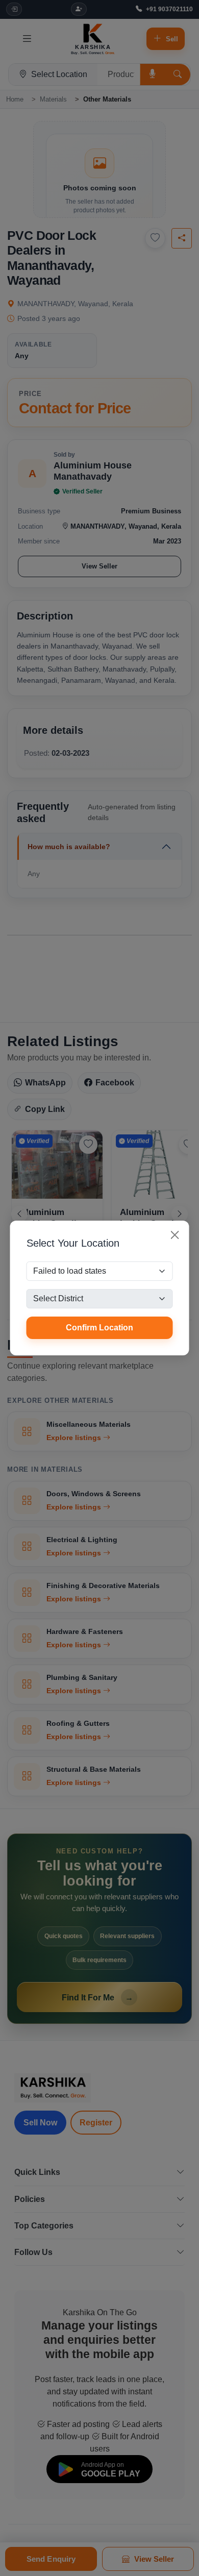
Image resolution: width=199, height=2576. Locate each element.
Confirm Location (99, 1328)
